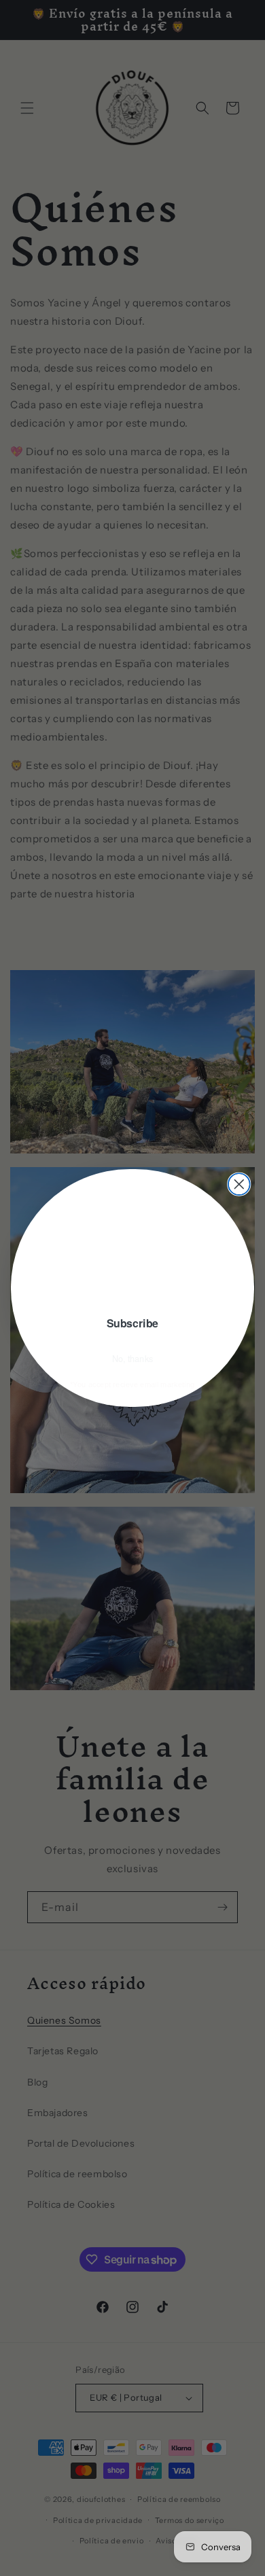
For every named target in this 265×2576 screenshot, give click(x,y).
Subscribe (132, 1325)
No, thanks (132, 1361)
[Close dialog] (239, 1184)
